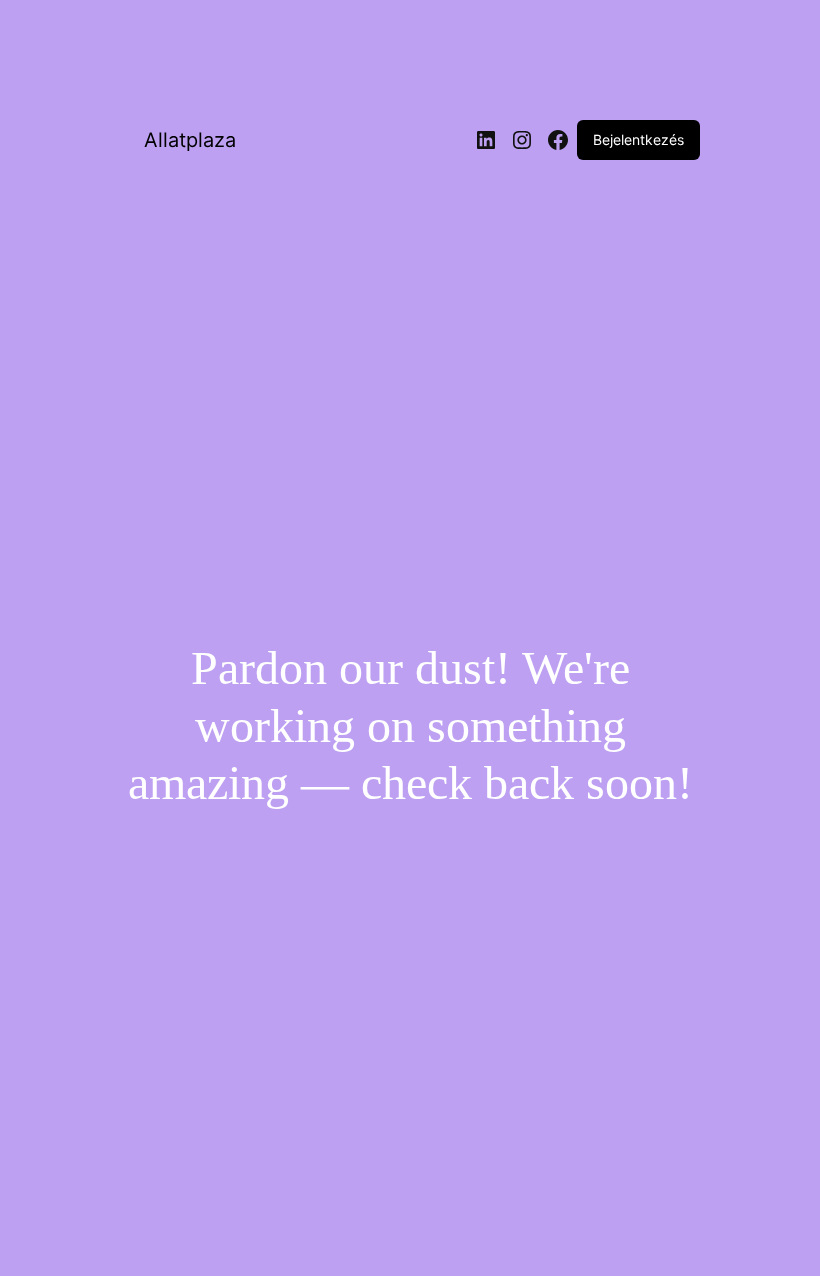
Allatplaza (190, 140)
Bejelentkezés (638, 139)
